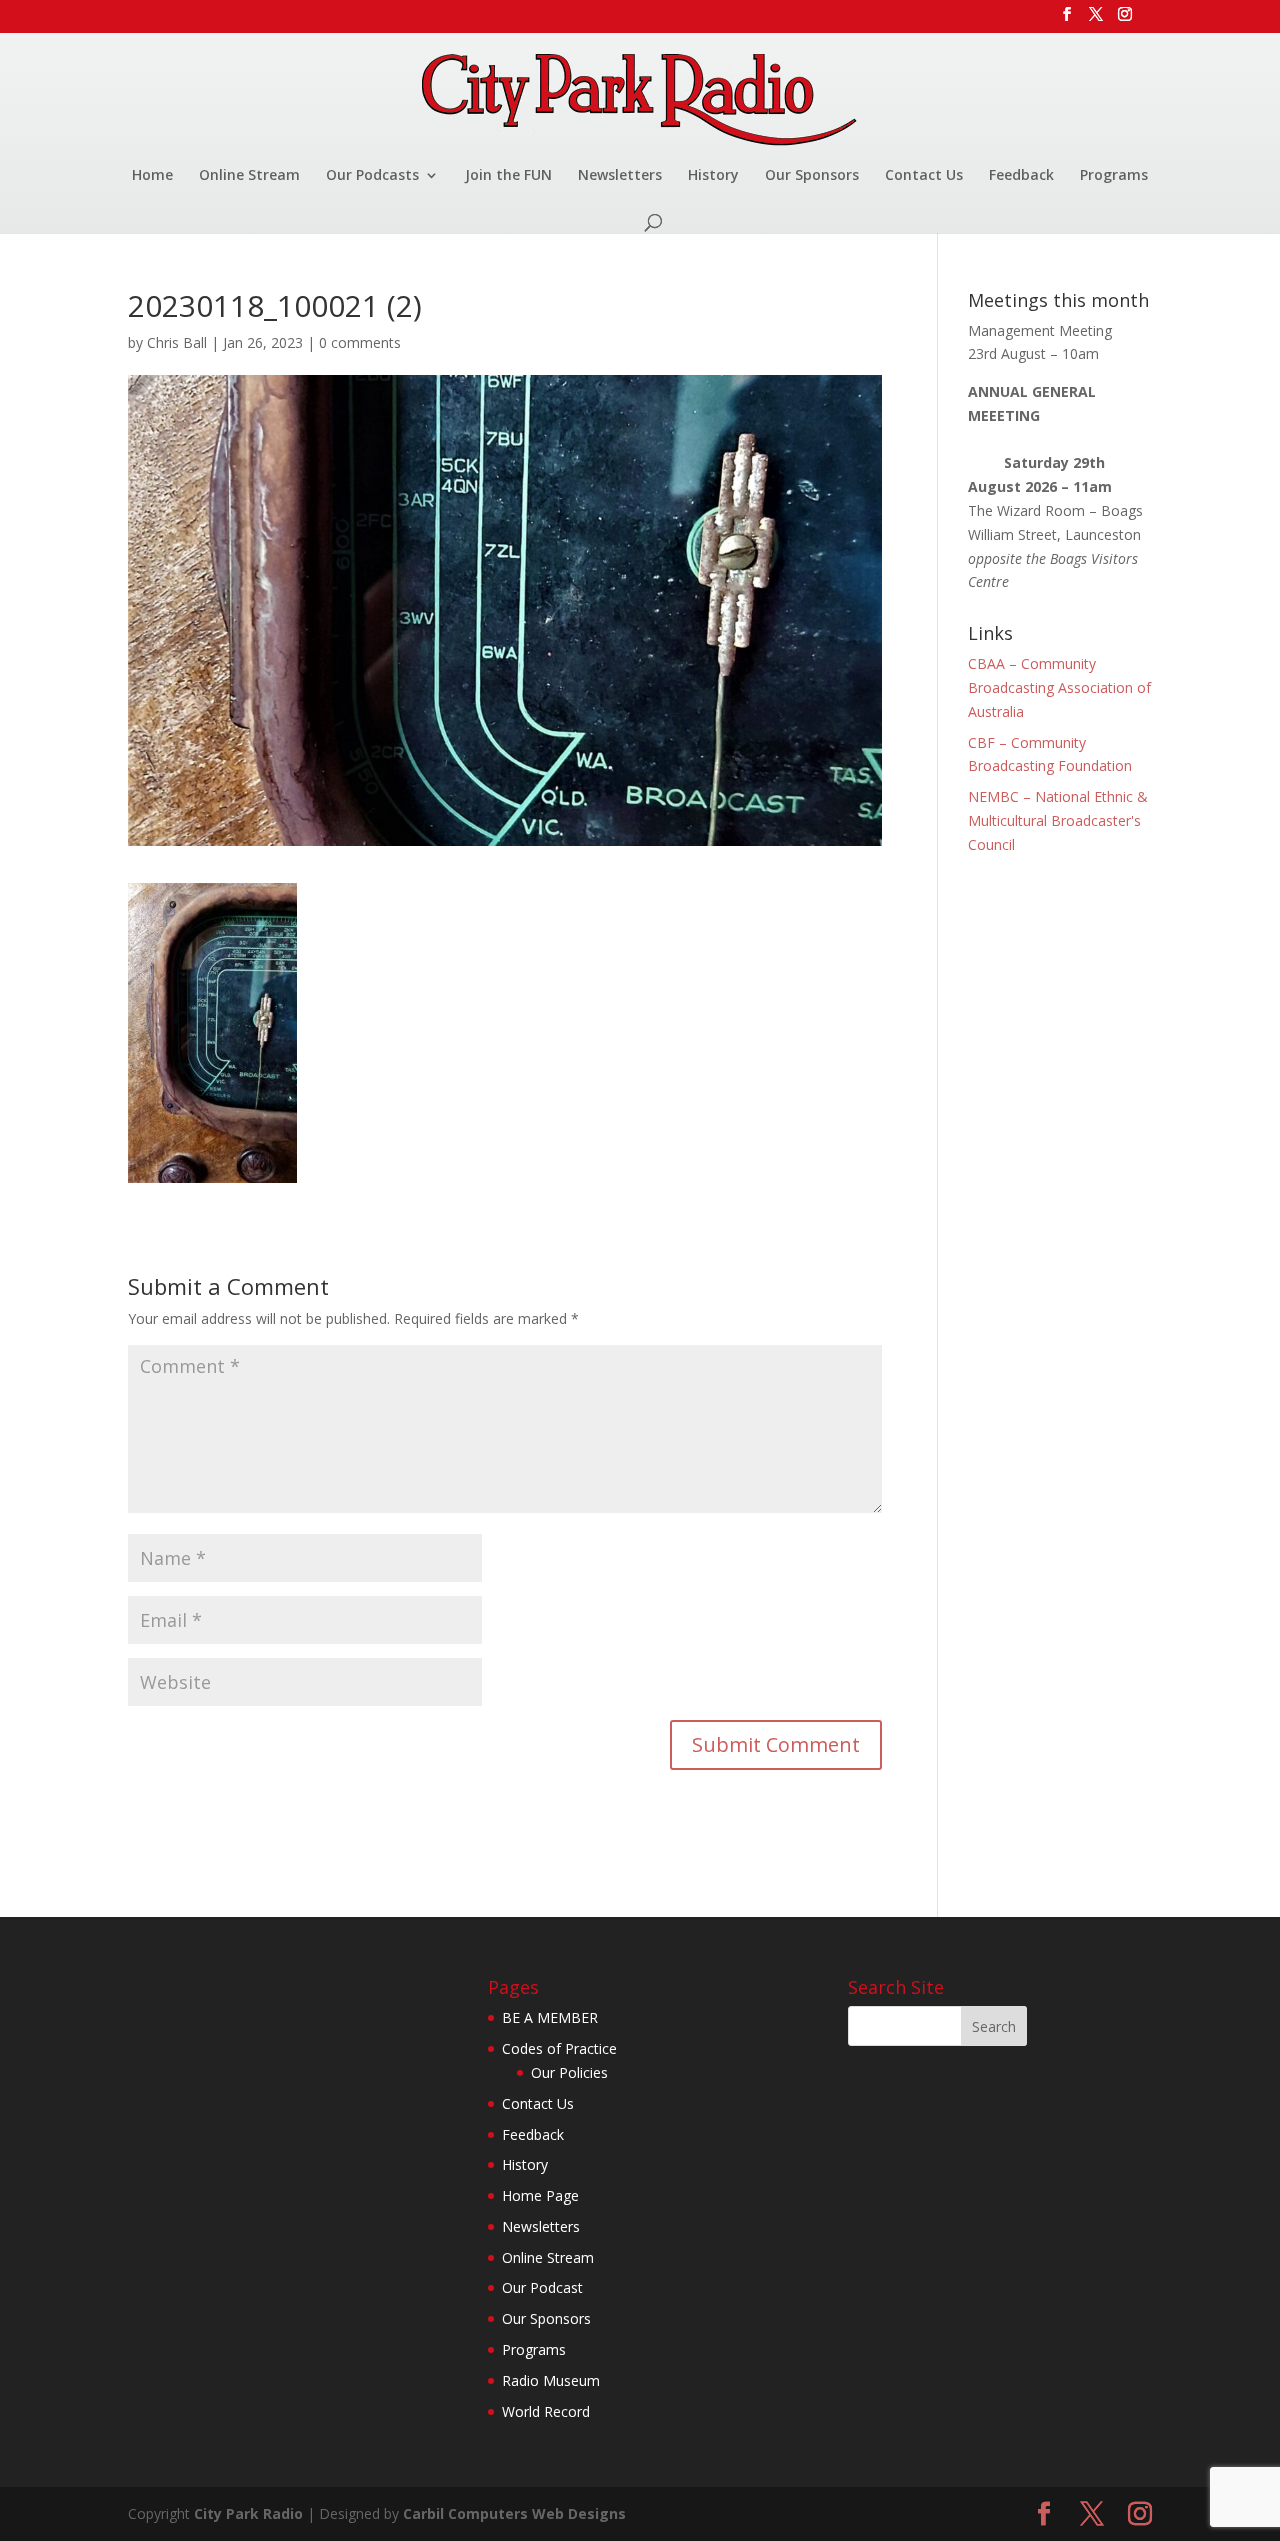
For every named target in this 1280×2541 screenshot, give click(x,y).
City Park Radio (248, 2513)
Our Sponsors (812, 176)
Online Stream (249, 176)
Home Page (540, 2195)
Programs (1114, 176)
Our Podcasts (372, 176)
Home (152, 176)
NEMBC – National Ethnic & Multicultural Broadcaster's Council (1058, 820)
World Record (546, 2411)
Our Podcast (542, 2287)
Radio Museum (551, 2380)
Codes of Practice (559, 2048)
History (713, 176)
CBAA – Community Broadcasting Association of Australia (1059, 687)
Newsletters (620, 176)
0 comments (360, 342)
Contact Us (924, 176)
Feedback (1021, 176)
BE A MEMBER (550, 2017)
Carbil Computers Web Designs (514, 2513)
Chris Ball (177, 342)
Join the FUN (508, 176)
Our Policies (569, 2072)
